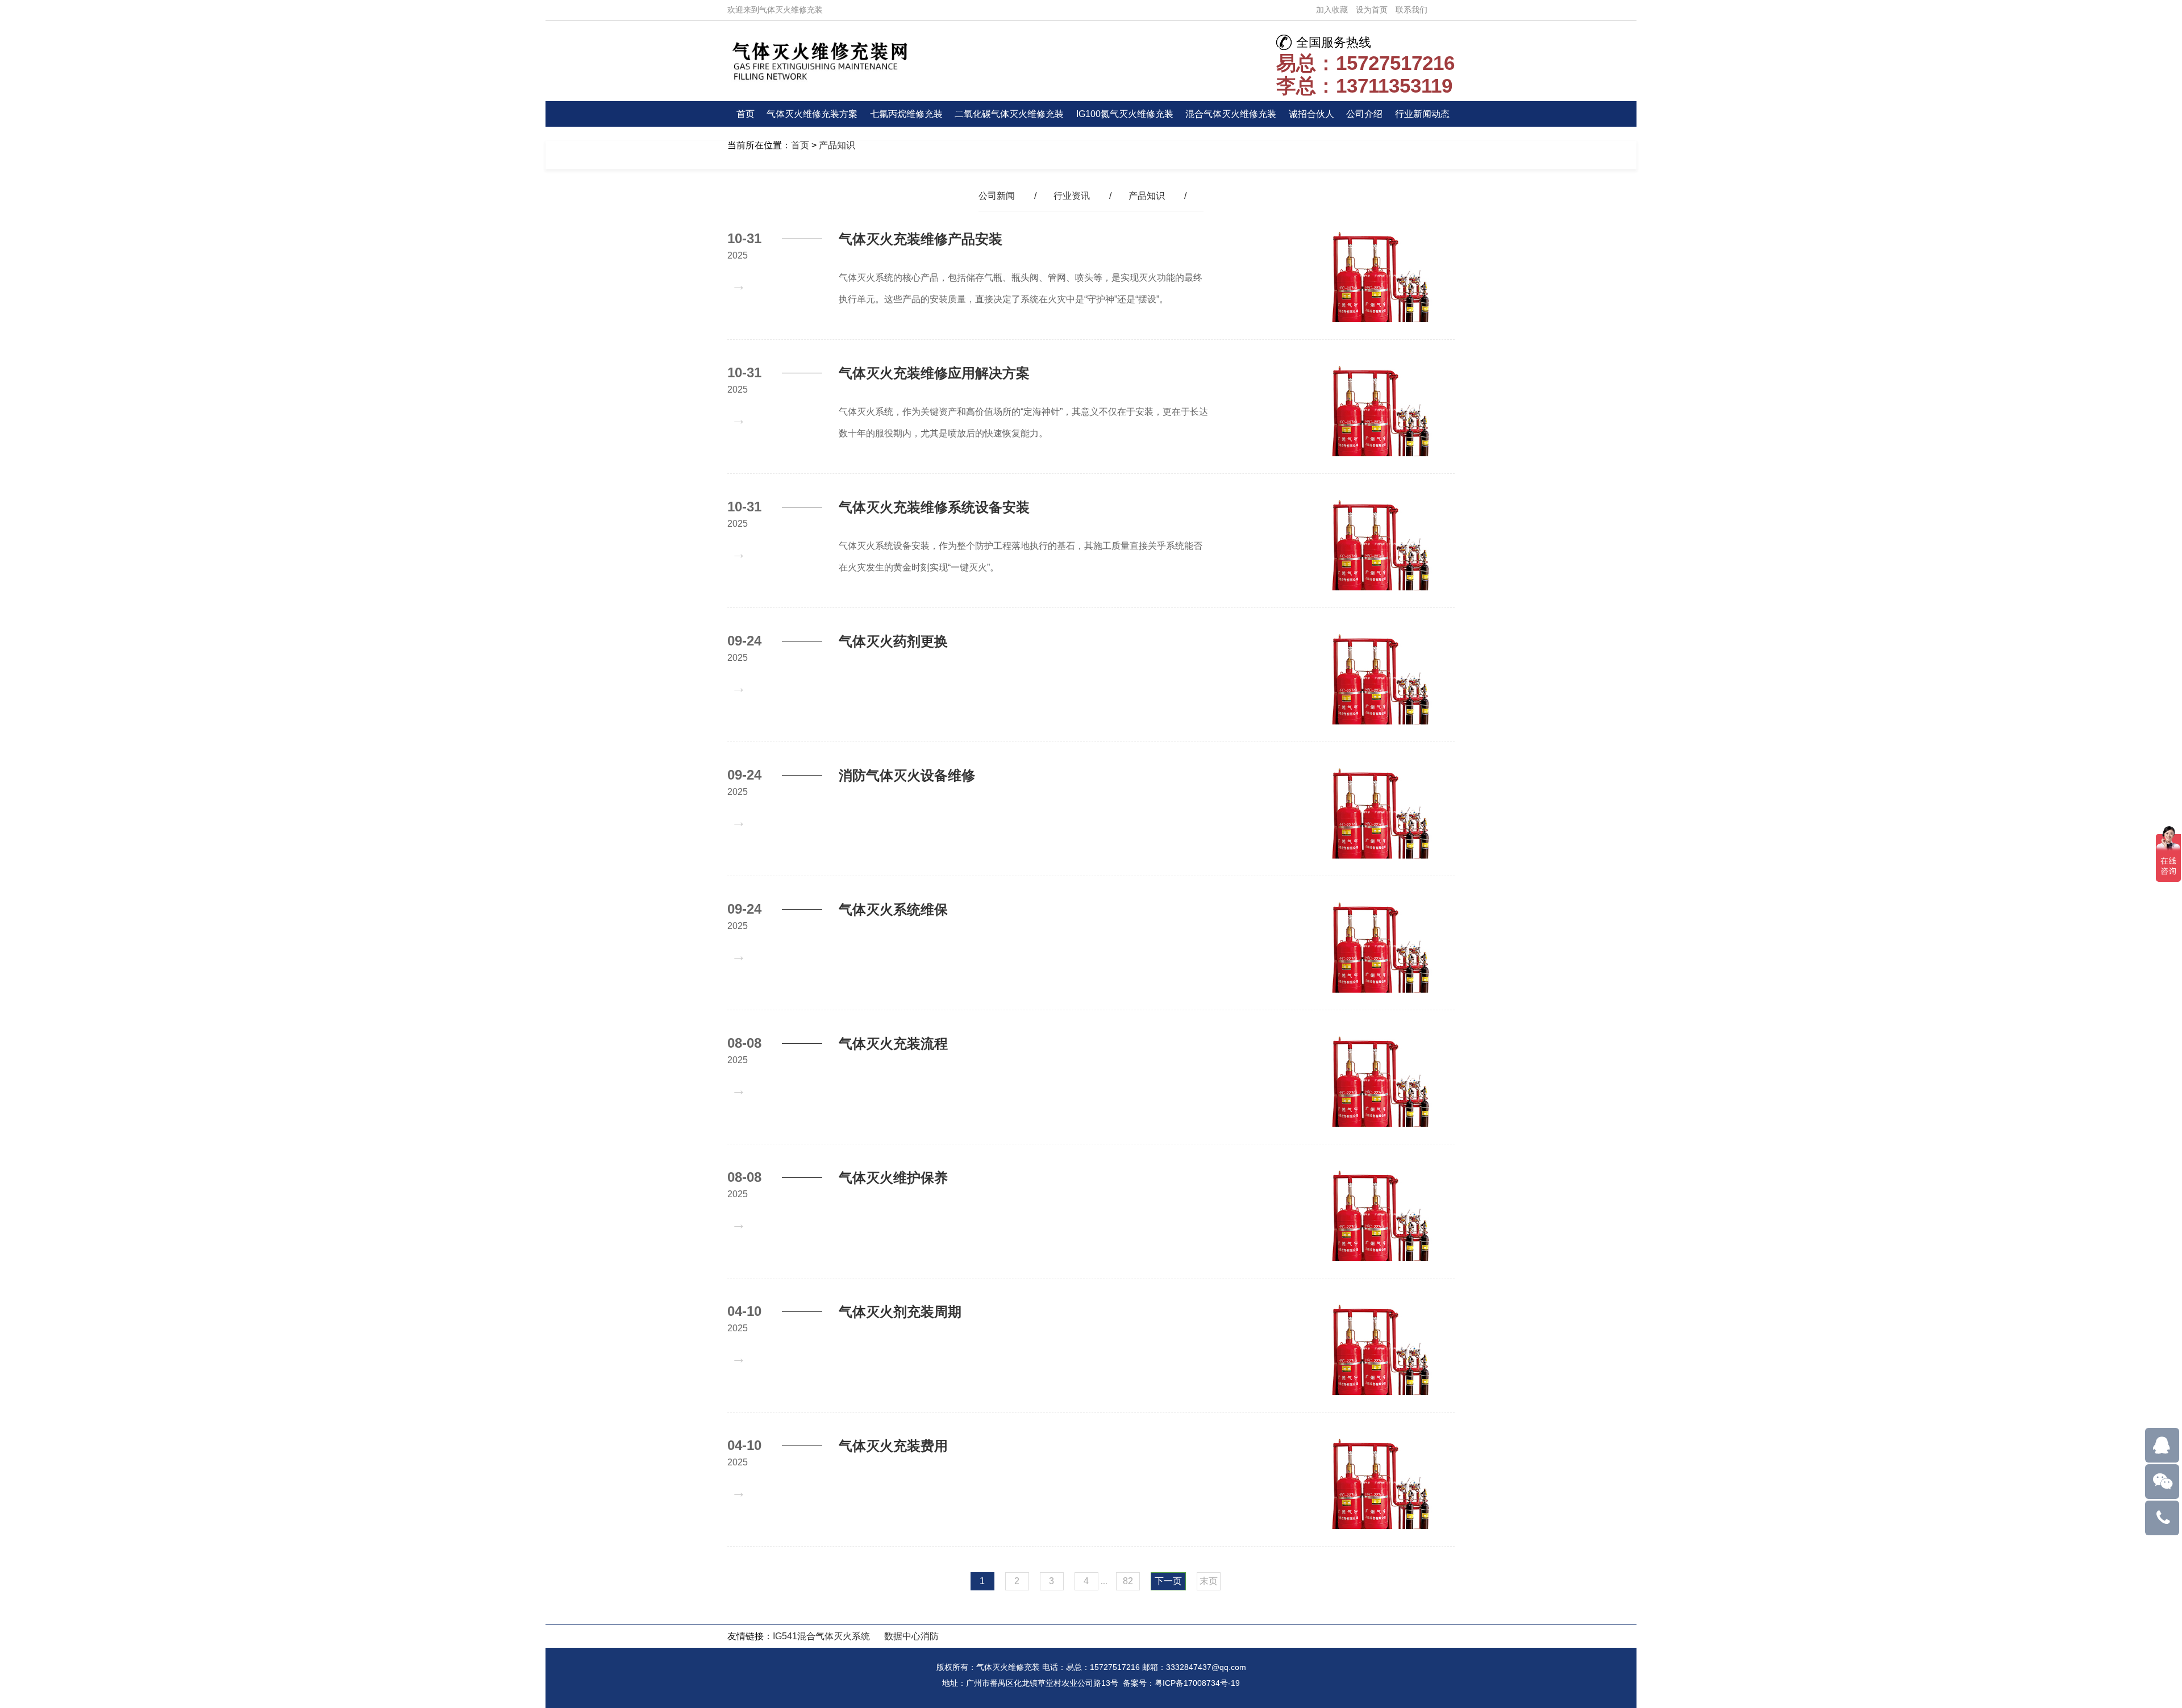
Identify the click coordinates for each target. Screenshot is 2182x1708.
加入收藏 (1332, 10)
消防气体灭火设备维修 (907, 775)
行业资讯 (1072, 196)
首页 (746, 114)
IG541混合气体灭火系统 (821, 1636)
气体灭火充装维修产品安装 (921, 239)
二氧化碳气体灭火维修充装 (1009, 114)
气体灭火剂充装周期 (900, 1312)
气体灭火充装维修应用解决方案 (934, 373)
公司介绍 (1364, 114)
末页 (1209, 1581)
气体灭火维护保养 (893, 1178)
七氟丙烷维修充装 (906, 114)
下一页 (1168, 1581)
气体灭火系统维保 (893, 909)
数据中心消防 (911, 1636)
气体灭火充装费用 (893, 1446)
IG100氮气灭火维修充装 (1125, 114)
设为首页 (1372, 10)
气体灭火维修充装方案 (812, 114)
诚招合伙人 (1311, 114)
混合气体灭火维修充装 (1231, 114)
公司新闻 (997, 196)
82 (1128, 1581)
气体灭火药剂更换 (893, 641)
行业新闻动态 (1422, 114)
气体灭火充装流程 (893, 1043)
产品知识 (837, 145)
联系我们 (1411, 10)
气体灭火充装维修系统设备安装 (934, 507)
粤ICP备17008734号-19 (1197, 1683)
